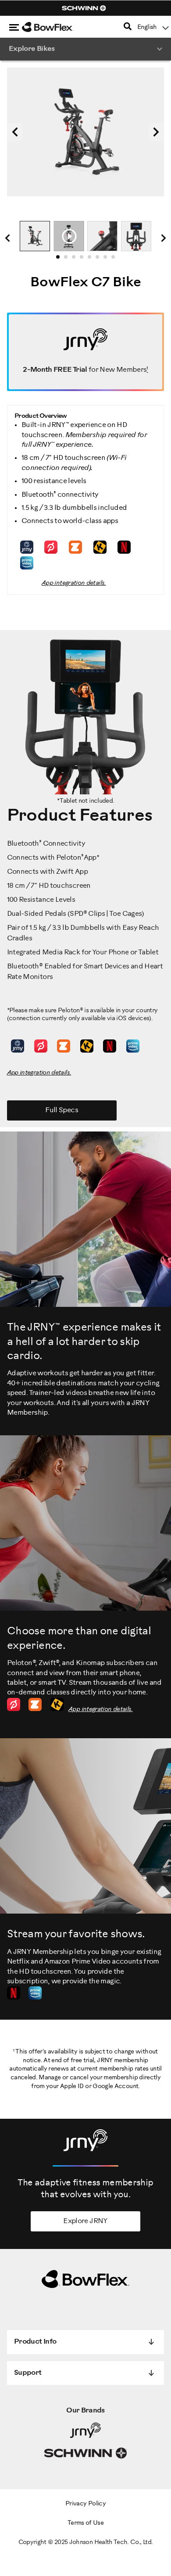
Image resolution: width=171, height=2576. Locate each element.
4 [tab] (84, 260)
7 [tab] (108, 260)
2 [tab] (68, 260)
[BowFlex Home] (57, 27)
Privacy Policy (85, 2504)
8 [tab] (116, 260)
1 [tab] (61, 260)
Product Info (35, 2342)
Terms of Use (85, 2523)
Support (28, 2373)
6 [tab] (100, 260)
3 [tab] (76, 260)
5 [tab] (92, 260)
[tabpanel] (35, 236)
